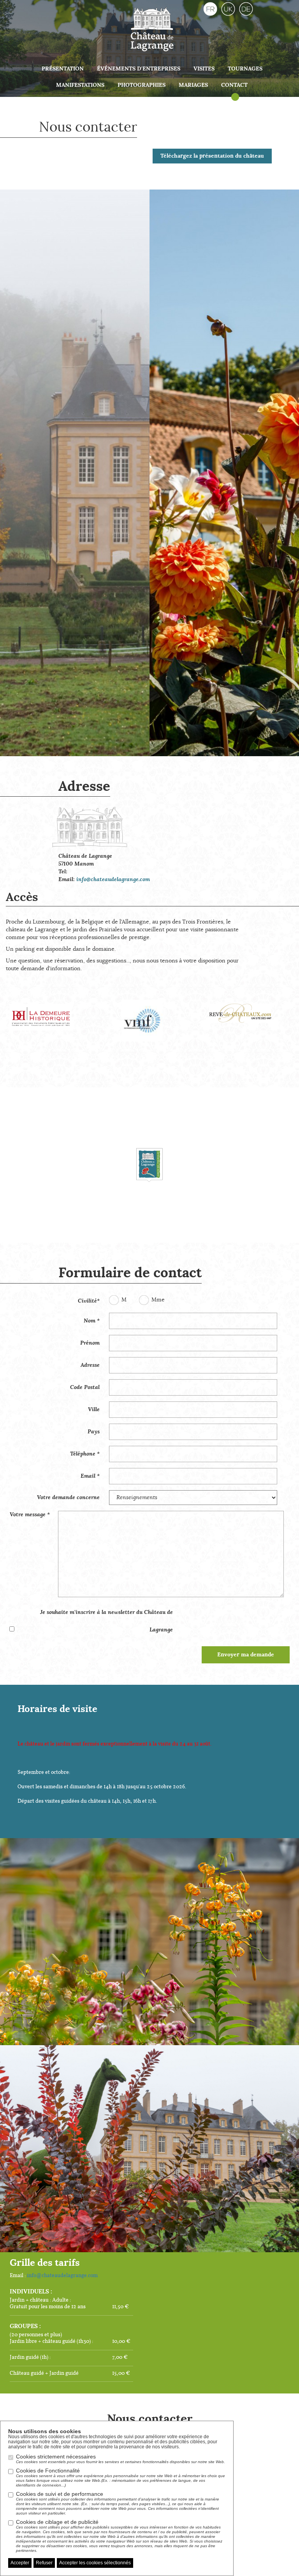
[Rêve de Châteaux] (249, 1008)
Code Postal (85, 1387)
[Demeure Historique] (50, 1012)
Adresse (90, 1365)
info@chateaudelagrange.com (113, 880)
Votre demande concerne (68, 1498)
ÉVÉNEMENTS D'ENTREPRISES (139, 69)
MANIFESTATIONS (80, 85)
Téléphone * (85, 1454)
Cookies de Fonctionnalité (120, 2477)
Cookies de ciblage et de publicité (119, 2536)
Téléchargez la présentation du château (212, 156)
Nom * (92, 1321)
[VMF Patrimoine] (150, 1021)
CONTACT (234, 85)
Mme (158, 1300)
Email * (90, 1476)
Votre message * (30, 1515)
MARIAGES (193, 85)
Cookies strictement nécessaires (120, 2459)
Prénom (90, 1343)
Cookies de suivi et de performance (118, 2503)
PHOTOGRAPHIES (142, 85)
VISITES (204, 69)
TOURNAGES (245, 69)
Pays (94, 1432)
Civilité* (89, 1301)
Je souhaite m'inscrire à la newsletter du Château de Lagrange (106, 1621)
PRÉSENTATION (63, 69)
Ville (94, 1410)
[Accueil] (152, 28)
